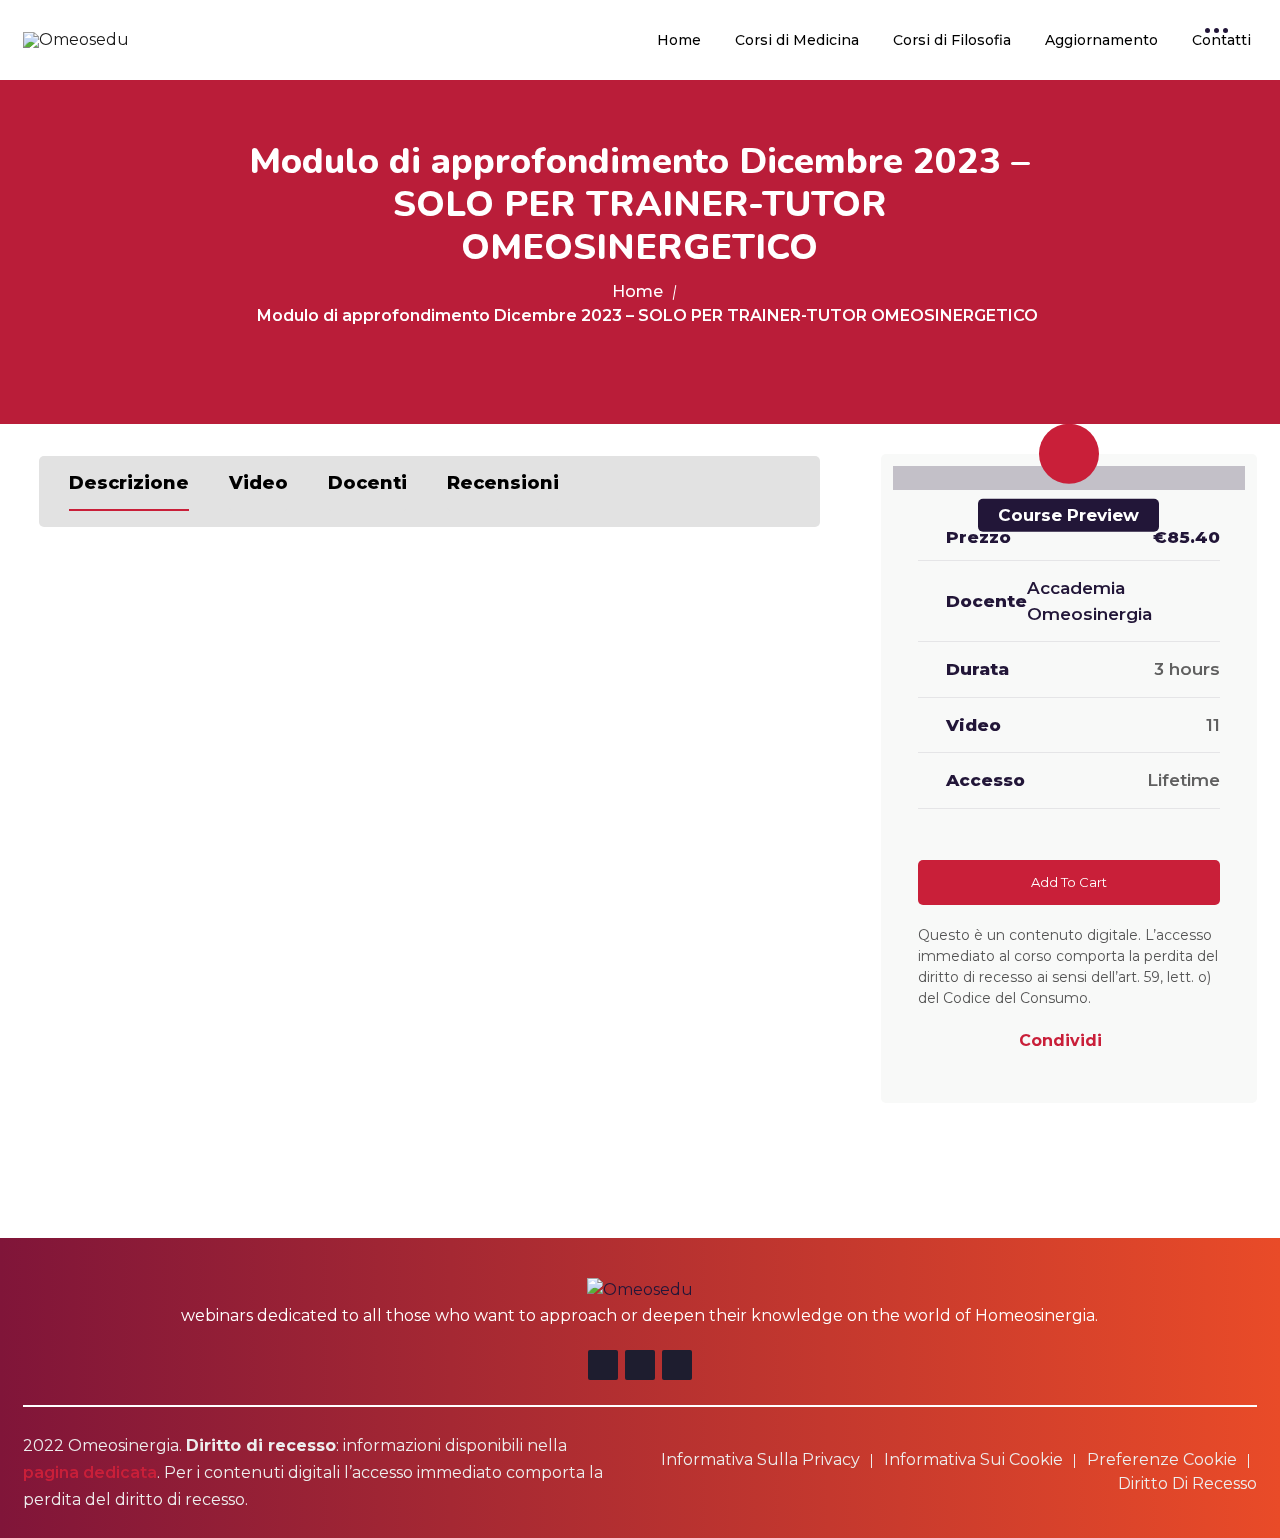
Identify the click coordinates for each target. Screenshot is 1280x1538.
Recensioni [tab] (503, 483)
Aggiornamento (1101, 40)
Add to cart (1069, 882)
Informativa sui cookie (973, 1459)
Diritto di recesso (1187, 1483)
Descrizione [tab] (129, 483)
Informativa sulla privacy (760, 1459)
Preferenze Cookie (1162, 1459)
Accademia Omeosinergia (1089, 601)
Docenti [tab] (367, 483)
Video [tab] (258, 483)
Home (679, 40)
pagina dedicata (90, 1472)
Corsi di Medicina (797, 40)
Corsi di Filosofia (952, 40)
